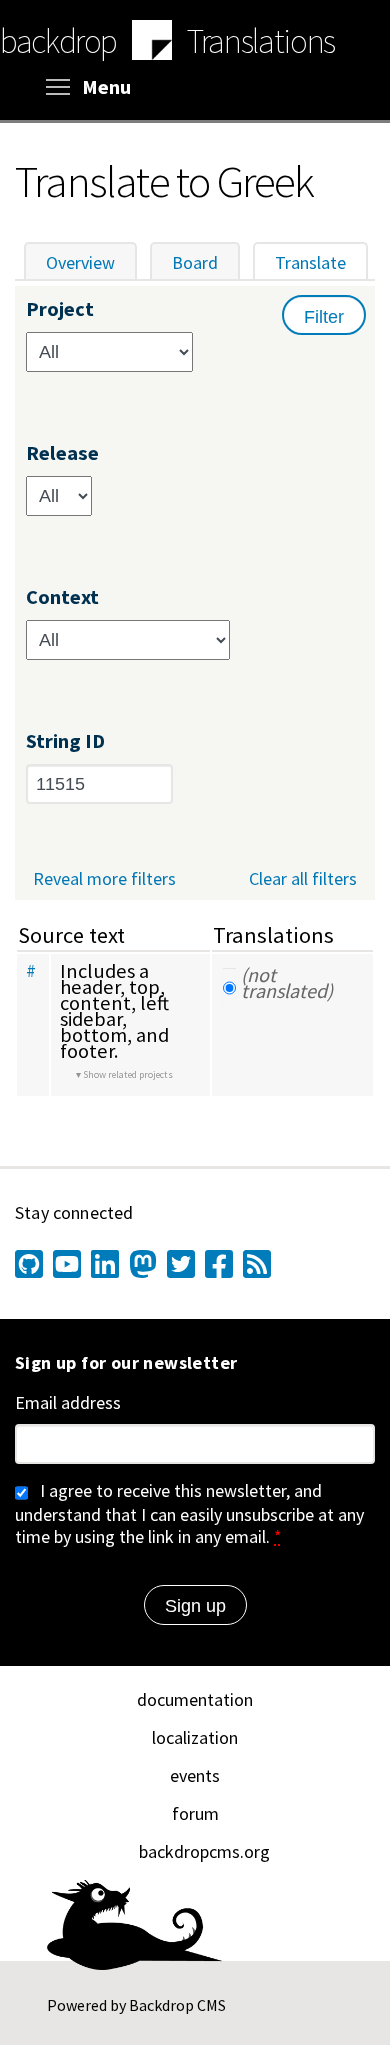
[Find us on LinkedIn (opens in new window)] (105, 1264)
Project (60, 309)
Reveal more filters (104, 879)
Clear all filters (303, 878)
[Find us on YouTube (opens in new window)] (67, 1264)
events (195, 1775)
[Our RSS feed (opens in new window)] (257, 1264)
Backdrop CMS (177, 2005)
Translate (321, 262)
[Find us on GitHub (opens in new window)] (29, 1264)
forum (195, 1813)
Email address (68, 1403)
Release (62, 453)
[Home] (152, 43)
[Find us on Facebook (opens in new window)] (219, 1264)
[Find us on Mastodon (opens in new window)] (143, 1264)
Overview (80, 262)
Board (195, 262)
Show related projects (128, 1074)
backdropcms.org (204, 1851)
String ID (65, 741)
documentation (195, 1699)
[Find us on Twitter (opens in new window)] (181, 1264)
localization (195, 1737)
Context (62, 597)
